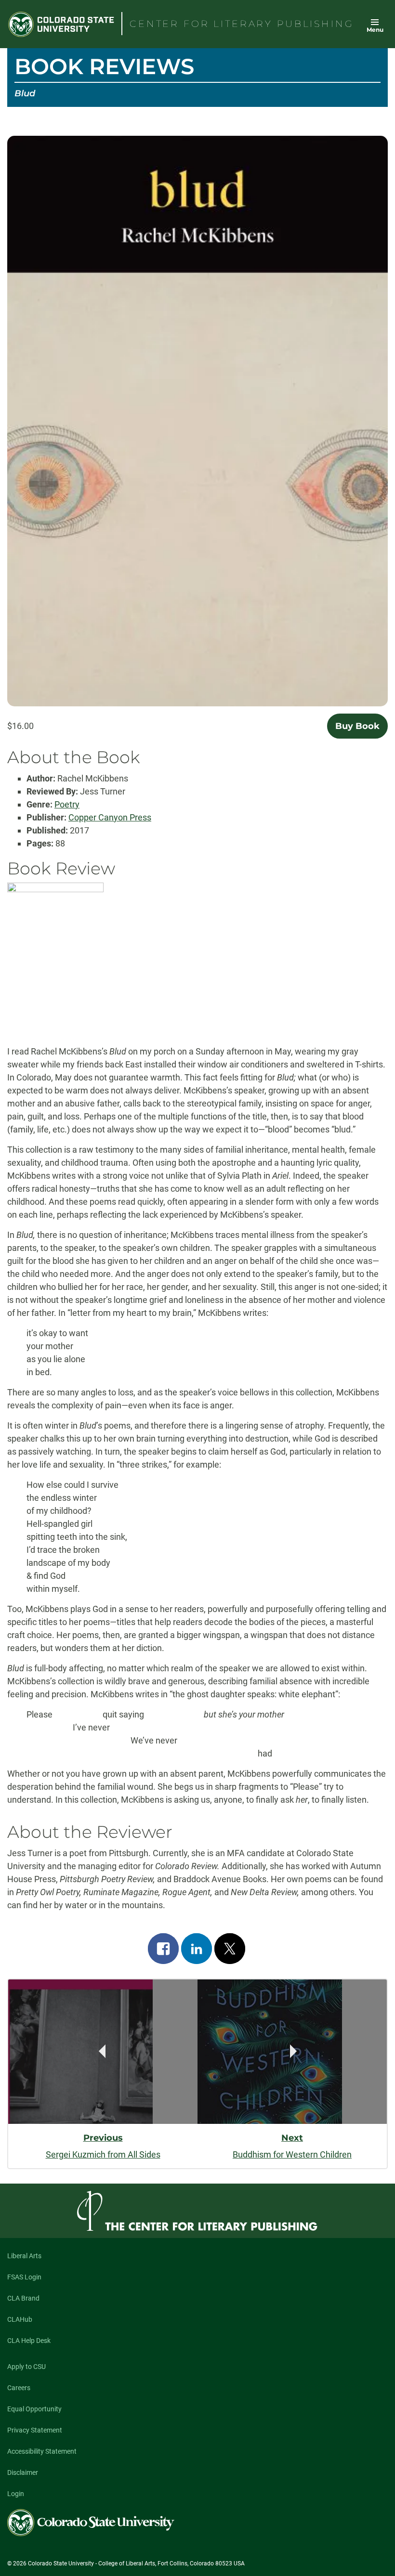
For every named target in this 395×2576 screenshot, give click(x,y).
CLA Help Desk (29, 2341)
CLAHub (20, 2319)
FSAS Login (24, 2277)
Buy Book (357, 726)
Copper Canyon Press (110, 817)
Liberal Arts (24, 2256)
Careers (19, 2388)
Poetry (67, 804)
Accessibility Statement (42, 2451)
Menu (375, 30)
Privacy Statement (35, 2430)
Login (16, 2494)
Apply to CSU (26, 2367)
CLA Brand (23, 2298)
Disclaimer (23, 2472)
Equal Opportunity (34, 2409)
